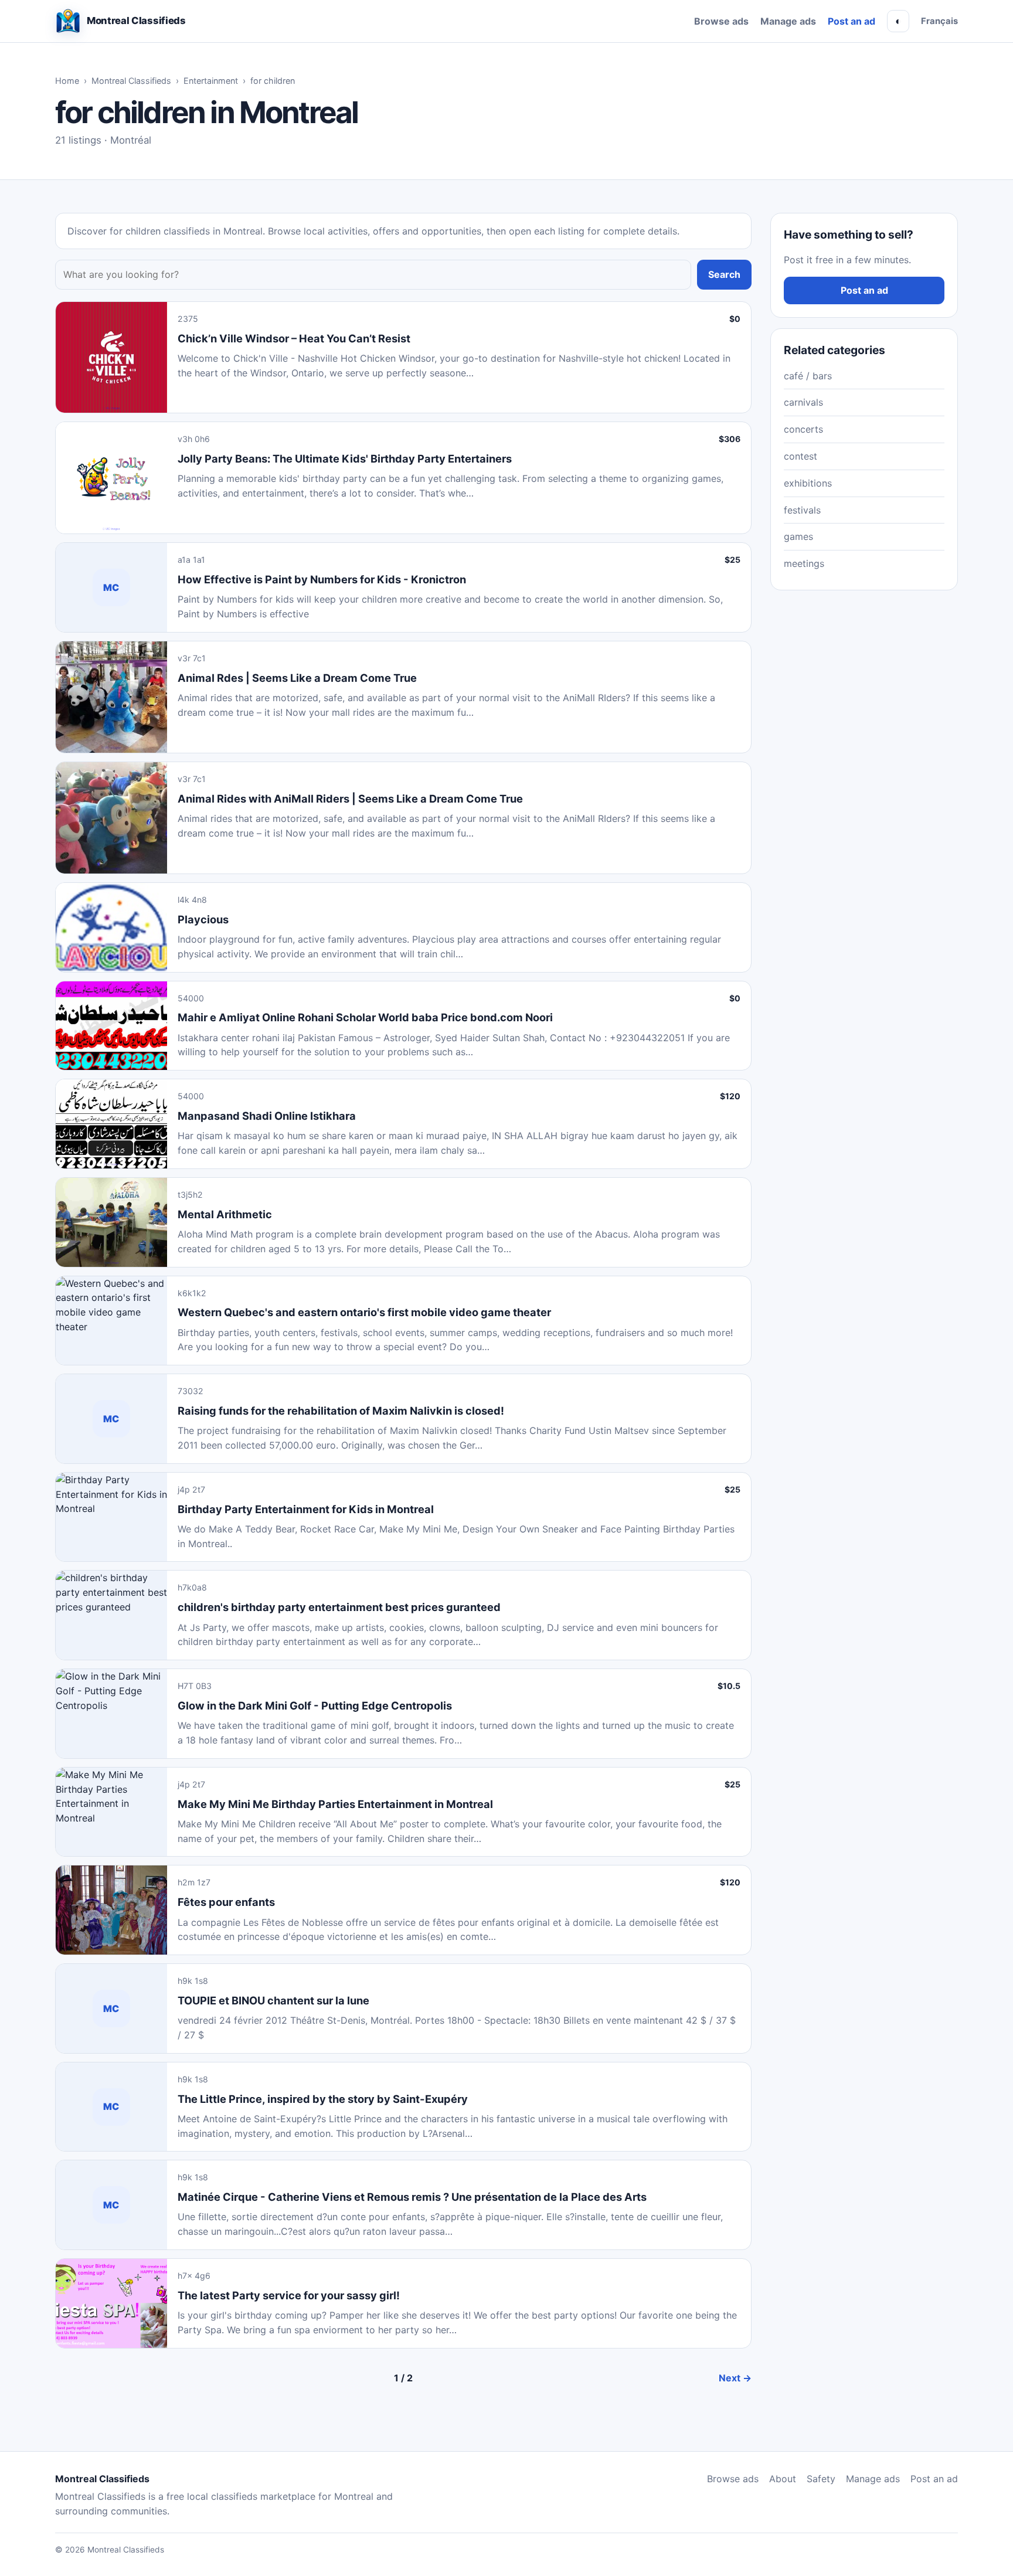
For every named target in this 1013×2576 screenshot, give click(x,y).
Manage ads (788, 21)
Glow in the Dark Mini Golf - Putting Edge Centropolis (315, 1705)
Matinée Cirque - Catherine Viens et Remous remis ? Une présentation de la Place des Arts (412, 2197)
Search (724, 274)
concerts (803, 429)
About (783, 2479)
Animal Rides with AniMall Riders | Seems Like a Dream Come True (350, 798)
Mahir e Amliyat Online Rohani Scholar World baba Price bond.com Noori (365, 1017)
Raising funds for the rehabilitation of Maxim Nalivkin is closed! (341, 1411)
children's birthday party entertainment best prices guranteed (339, 1607)
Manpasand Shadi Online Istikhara (267, 1116)
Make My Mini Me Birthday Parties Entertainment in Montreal (335, 1804)
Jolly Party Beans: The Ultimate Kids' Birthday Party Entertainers (345, 458)
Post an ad (851, 21)
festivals (802, 510)
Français (939, 21)
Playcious (203, 919)
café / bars (808, 376)
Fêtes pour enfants (226, 1902)
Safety (821, 2479)
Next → (735, 2378)
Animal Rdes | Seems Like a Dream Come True (297, 678)
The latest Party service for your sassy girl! (289, 2295)
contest (800, 456)
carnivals (803, 402)
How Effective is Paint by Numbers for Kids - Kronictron (322, 579)
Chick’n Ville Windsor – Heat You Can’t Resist (294, 338)
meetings (804, 563)
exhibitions (808, 483)
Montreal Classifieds (131, 81)
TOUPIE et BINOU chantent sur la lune (273, 2000)
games (798, 536)
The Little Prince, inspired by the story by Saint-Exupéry (323, 2099)
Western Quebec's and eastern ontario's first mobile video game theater (364, 1312)
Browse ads (721, 21)
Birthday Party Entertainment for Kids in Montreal (306, 1509)
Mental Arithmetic (225, 1214)
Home (67, 81)
